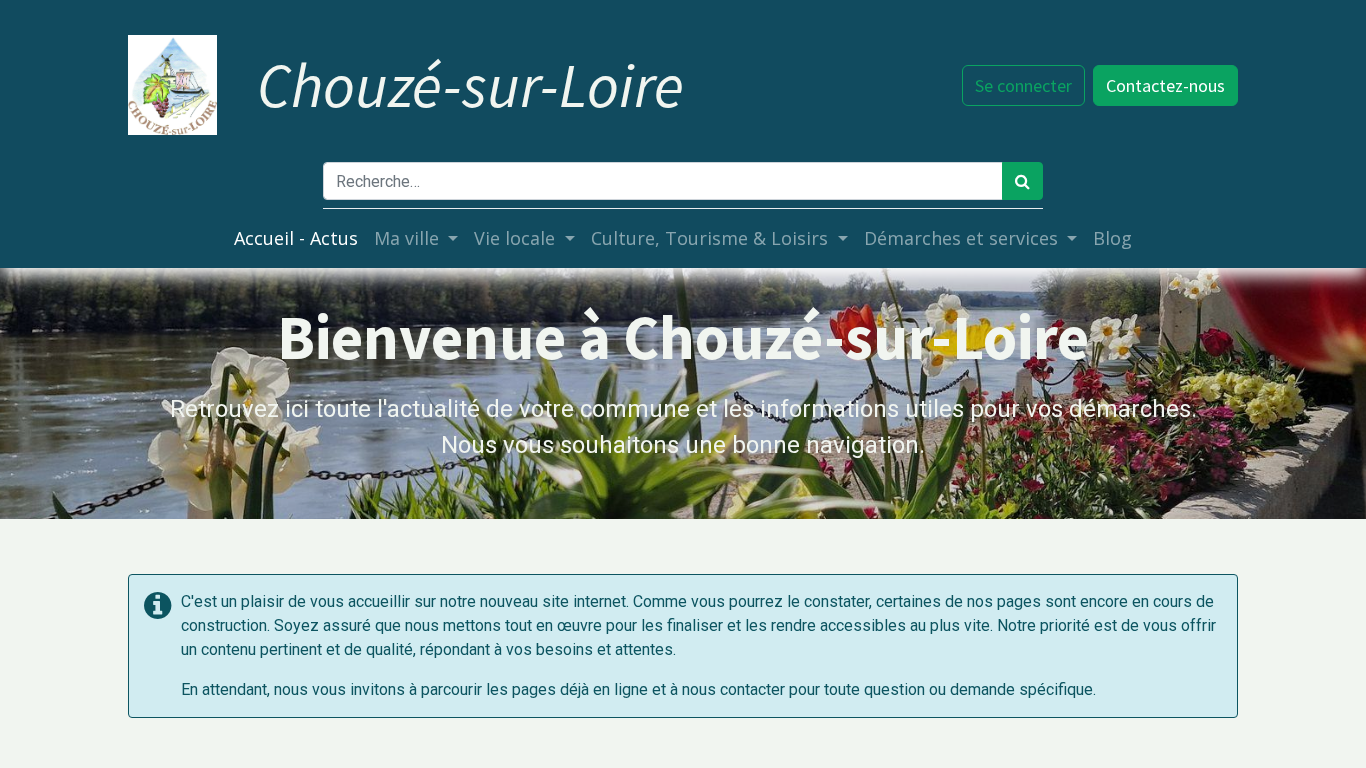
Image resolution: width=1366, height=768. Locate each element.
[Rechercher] (1022, 181)
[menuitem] (296, 238)
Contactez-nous (1165, 85)
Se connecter (1023, 85)
